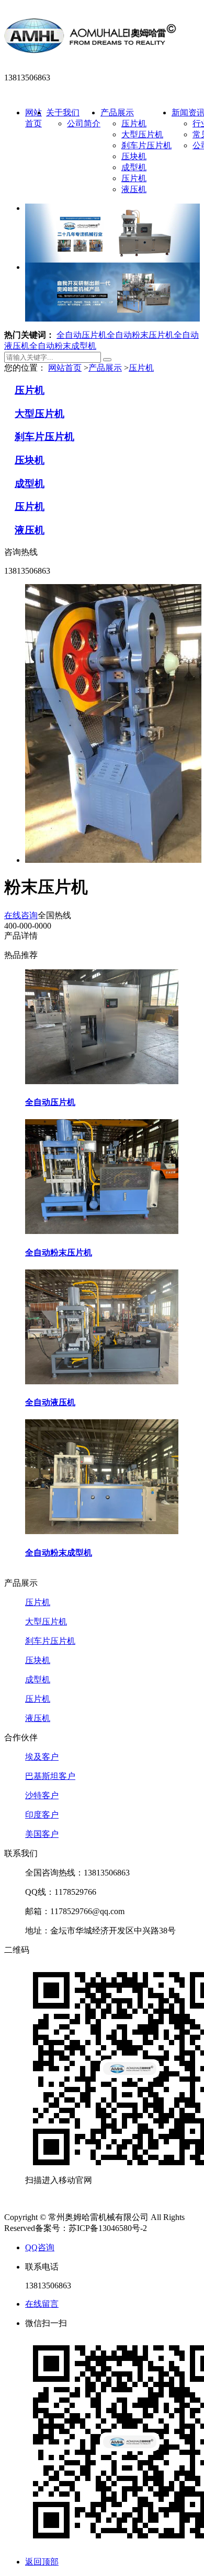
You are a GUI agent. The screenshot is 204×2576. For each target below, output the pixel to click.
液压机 (134, 189)
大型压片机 (142, 134)
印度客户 (42, 1815)
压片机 (134, 123)
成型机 (134, 167)
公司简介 (84, 123)
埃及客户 (42, 1757)
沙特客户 (42, 1795)
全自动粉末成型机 (63, 346)
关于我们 (63, 112)
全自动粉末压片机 (140, 335)
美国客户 (42, 1834)
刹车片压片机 (146, 145)
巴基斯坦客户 (50, 1776)
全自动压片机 (82, 335)
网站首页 (65, 368)
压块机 (134, 156)
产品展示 (117, 112)
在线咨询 (21, 915)
